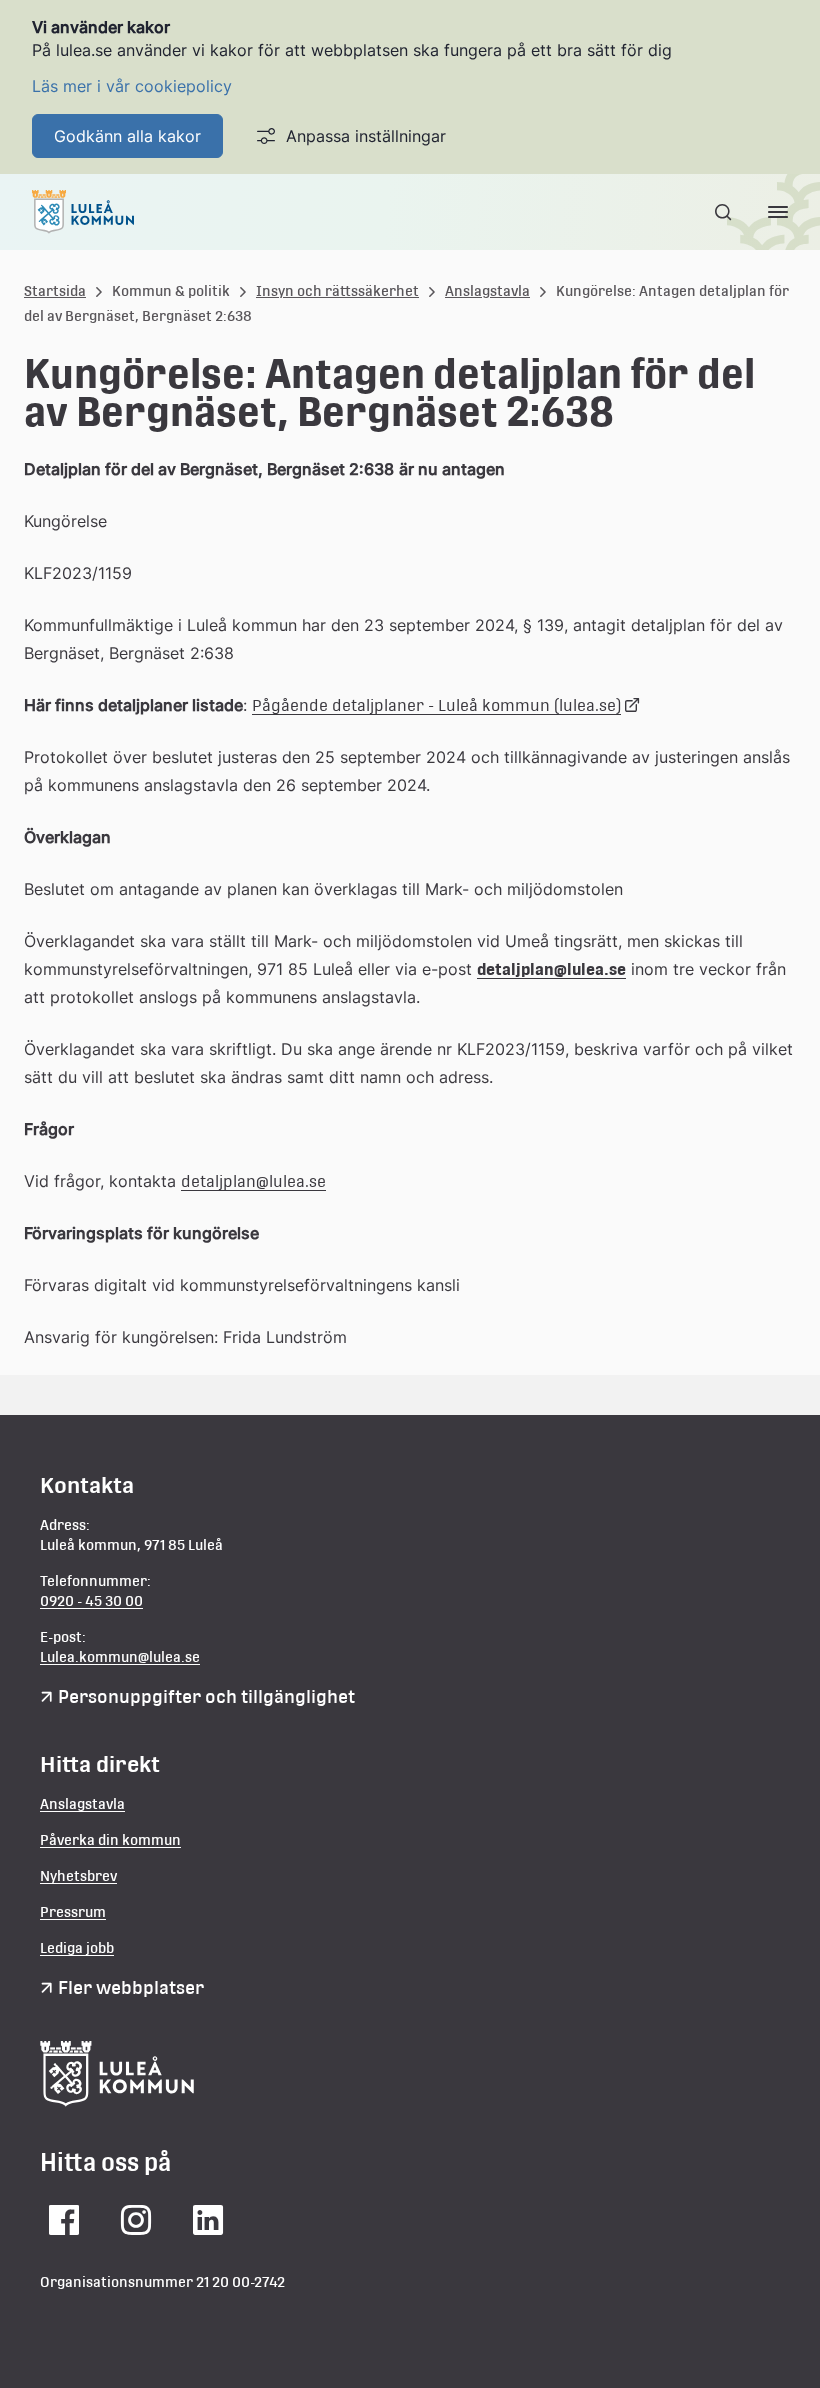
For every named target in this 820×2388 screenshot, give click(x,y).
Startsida (55, 291)
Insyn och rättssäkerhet (337, 291)
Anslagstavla (487, 291)
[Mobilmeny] (778, 212)
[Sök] (725, 212)
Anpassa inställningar (366, 136)
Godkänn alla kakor (127, 136)
